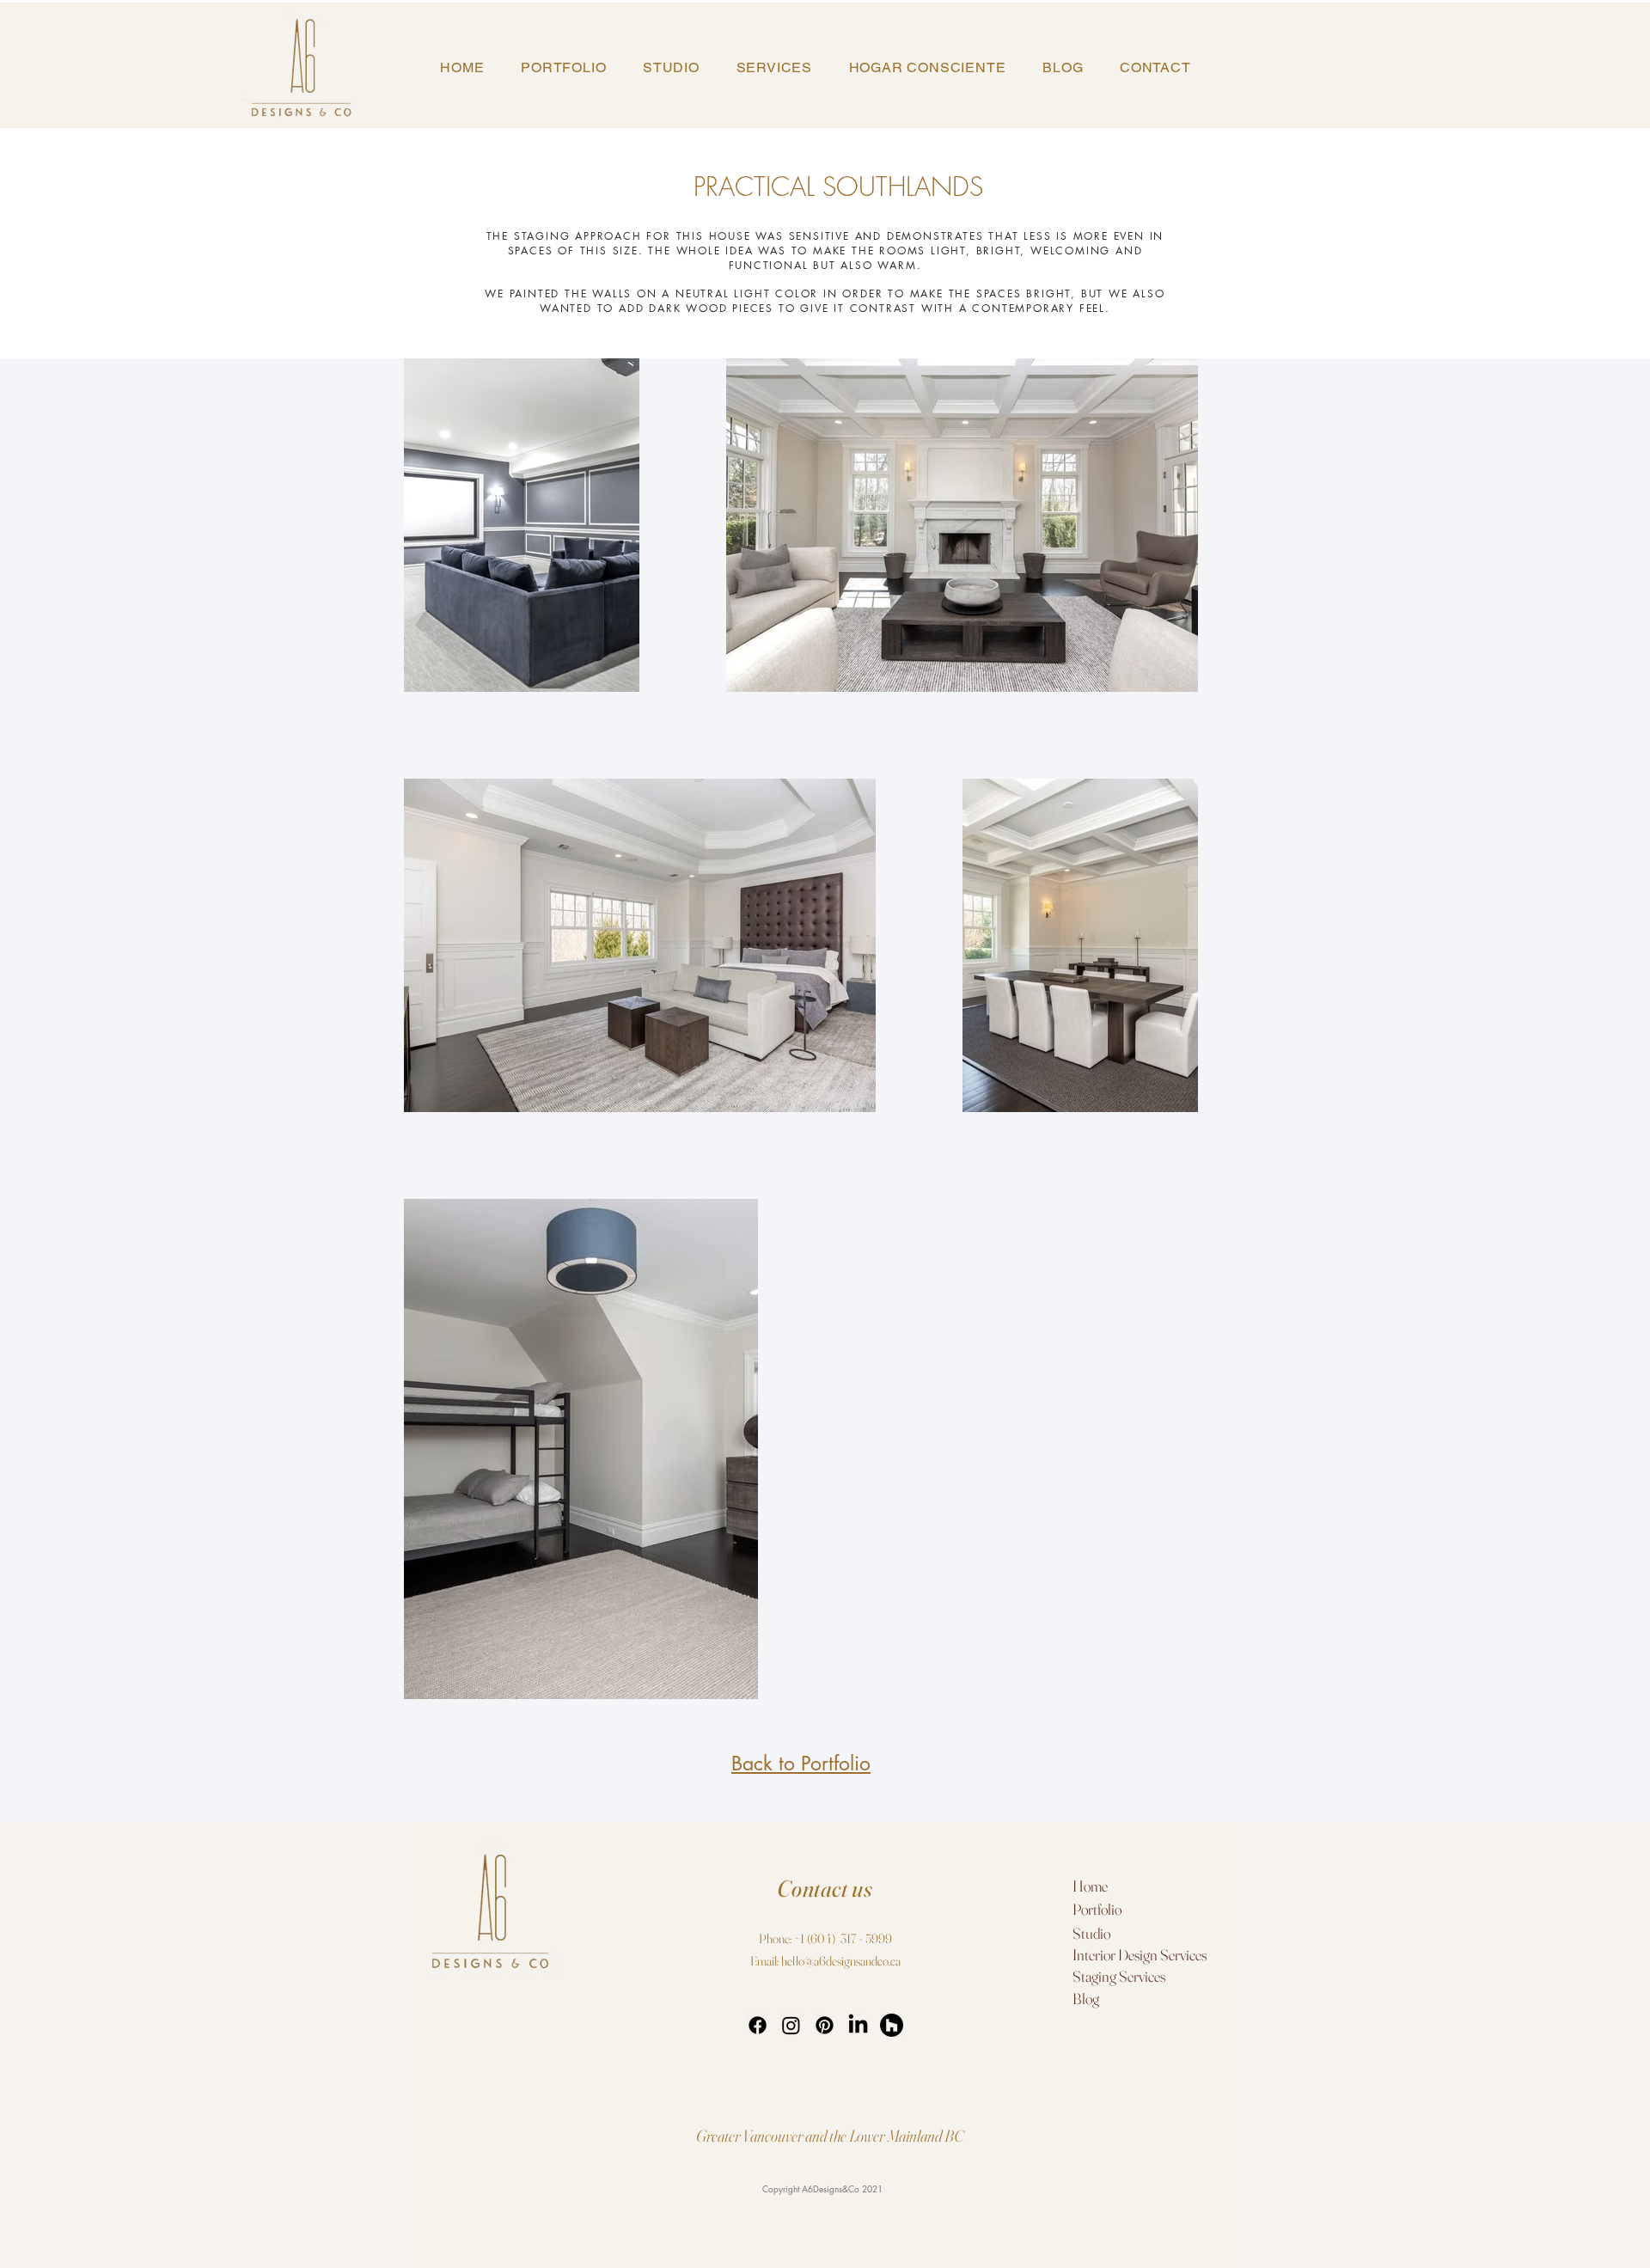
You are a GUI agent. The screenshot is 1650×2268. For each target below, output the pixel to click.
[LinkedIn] (858, 2025)
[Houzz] (892, 2025)
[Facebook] (758, 2025)
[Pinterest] (825, 2025)
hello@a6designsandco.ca (841, 1961)
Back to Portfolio (801, 1764)
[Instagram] (791, 2025)
